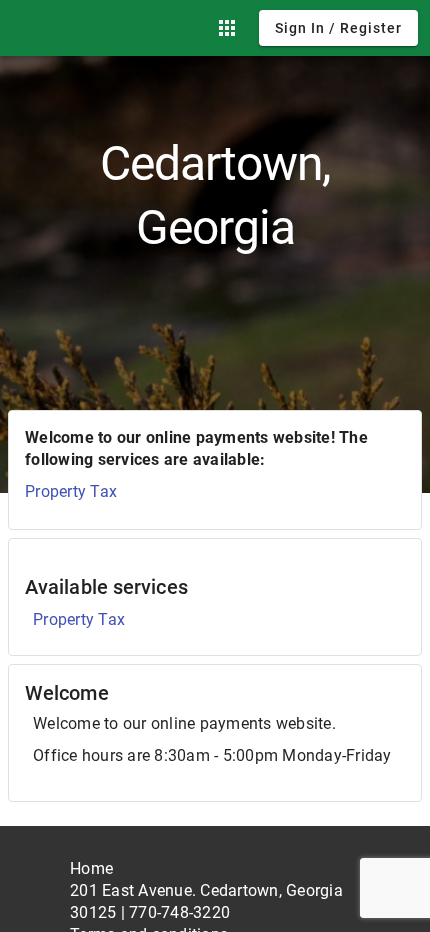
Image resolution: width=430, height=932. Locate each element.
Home (91, 868)
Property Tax (71, 491)
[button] (227, 28)
